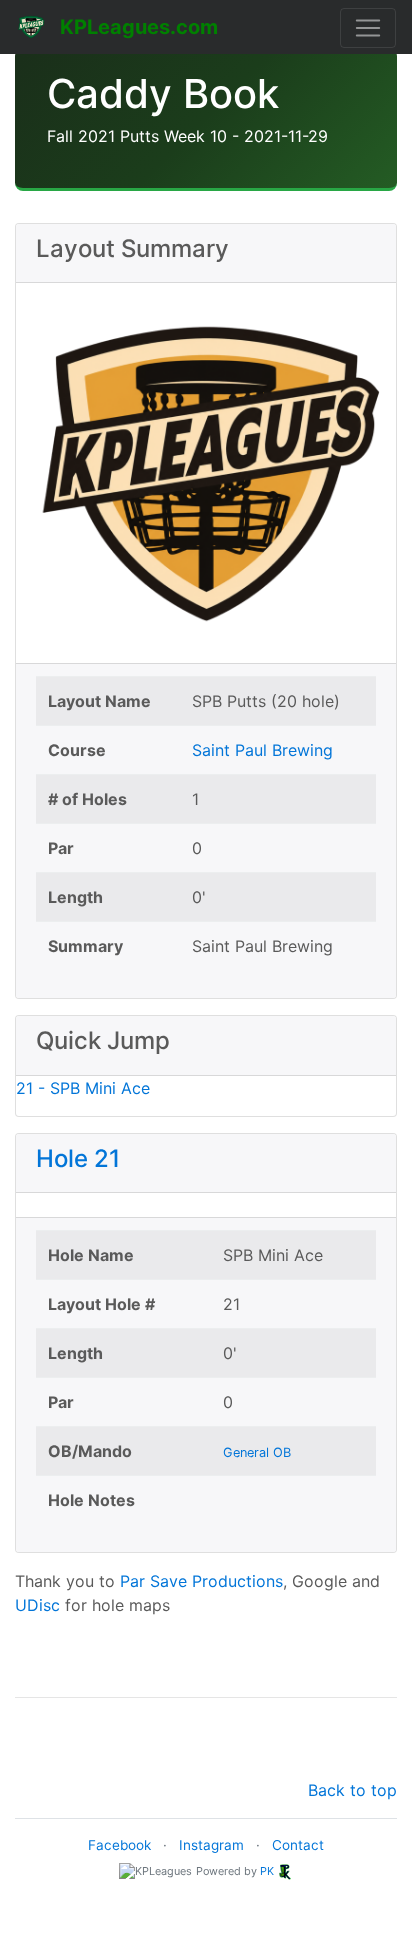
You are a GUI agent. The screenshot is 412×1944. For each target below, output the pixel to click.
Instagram (211, 1845)
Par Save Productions (201, 1581)
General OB (257, 1452)
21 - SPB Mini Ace (83, 1088)
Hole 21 (78, 1158)
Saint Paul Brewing (262, 750)
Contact (298, 1845)
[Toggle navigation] (368, 28)
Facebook (119, 1845)
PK (267, 1871)
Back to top (352, 1790)
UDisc (37, 1605)
